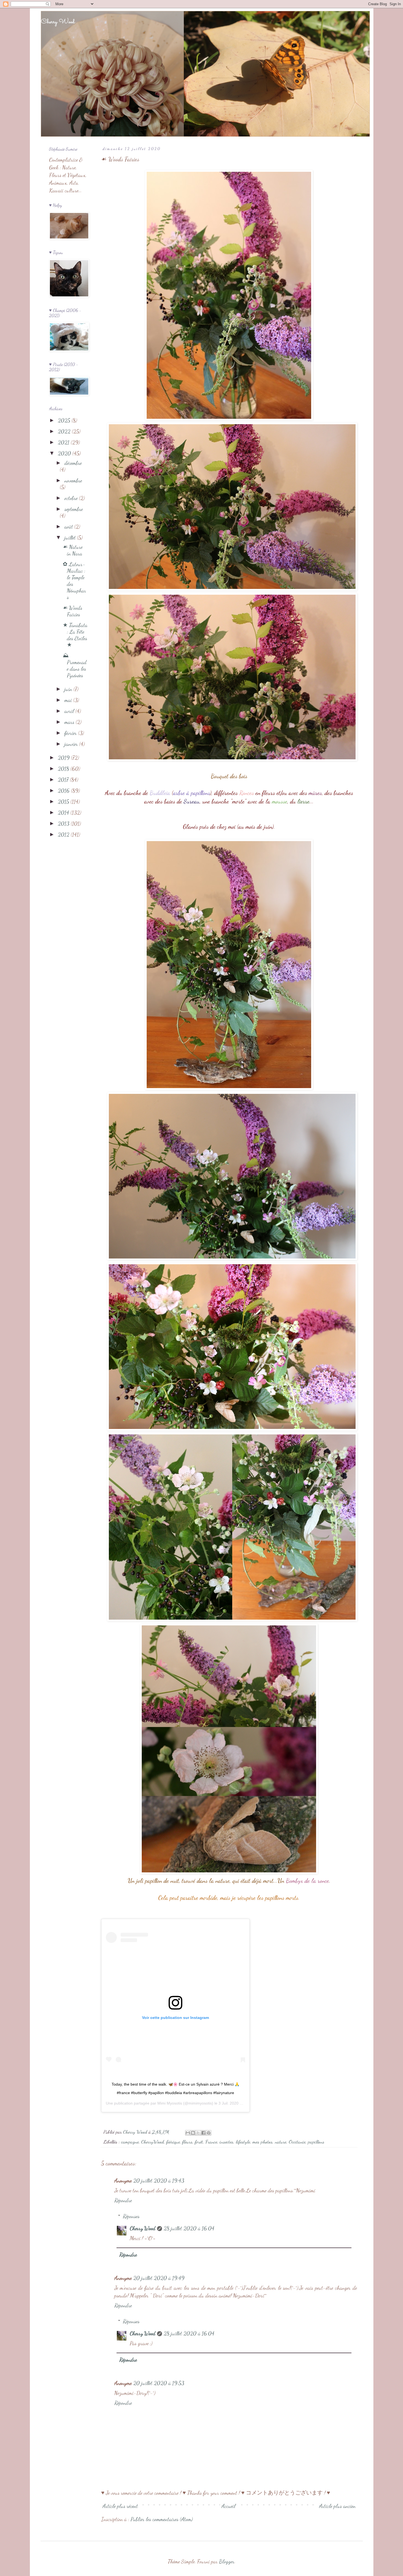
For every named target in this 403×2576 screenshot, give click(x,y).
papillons (316, 2142)
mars (70, 722)
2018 (64, 769)
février (71, 733)
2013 (64, 824)
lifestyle (243, 2142)
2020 (65, 453)
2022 (65, 431)
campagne (130, 2142)
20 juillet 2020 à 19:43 (159, 2181)
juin (69, 689)
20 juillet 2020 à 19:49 (159, 2278)
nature (281, 2142)
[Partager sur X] (198, 2133)
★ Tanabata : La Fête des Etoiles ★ (75, 635)
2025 (65, 420)
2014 (64, 813)
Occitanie (297, 2142)
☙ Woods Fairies (73, 611)
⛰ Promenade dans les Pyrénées (75, 665)
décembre (73, 463)
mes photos (262, 2142)
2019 (64, 758)
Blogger (227, 2561)
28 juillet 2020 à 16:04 (189, 2228)
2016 (64, 791)
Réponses (131, 2216)
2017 (64, 780)
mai (69, 700)
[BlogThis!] (193, 2133)
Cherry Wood (58, 22)
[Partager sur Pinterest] (209, 2133)
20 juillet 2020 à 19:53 (159, 2383)
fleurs (187, 2142)
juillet (71, 538)
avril (70, 711)
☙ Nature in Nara (73, 550)
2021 (64, 442)
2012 (64, 835)
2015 (64, 802)
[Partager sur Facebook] (203, 2133)
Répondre (123, 2200)
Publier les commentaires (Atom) (162, 2519)
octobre (72, 498)
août (69, 527)
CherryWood (153, 2142)
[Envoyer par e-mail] (188, 2133)
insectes (226, 2142)
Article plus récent (120, 2506)
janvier (72, 744)
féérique (173, 2142)
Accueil (229, 2506)
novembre (73, 481)
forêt (199, 2142)
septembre (74, 509)
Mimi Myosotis (170, 2103)
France (211, 2142)
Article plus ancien (337, 2506)
